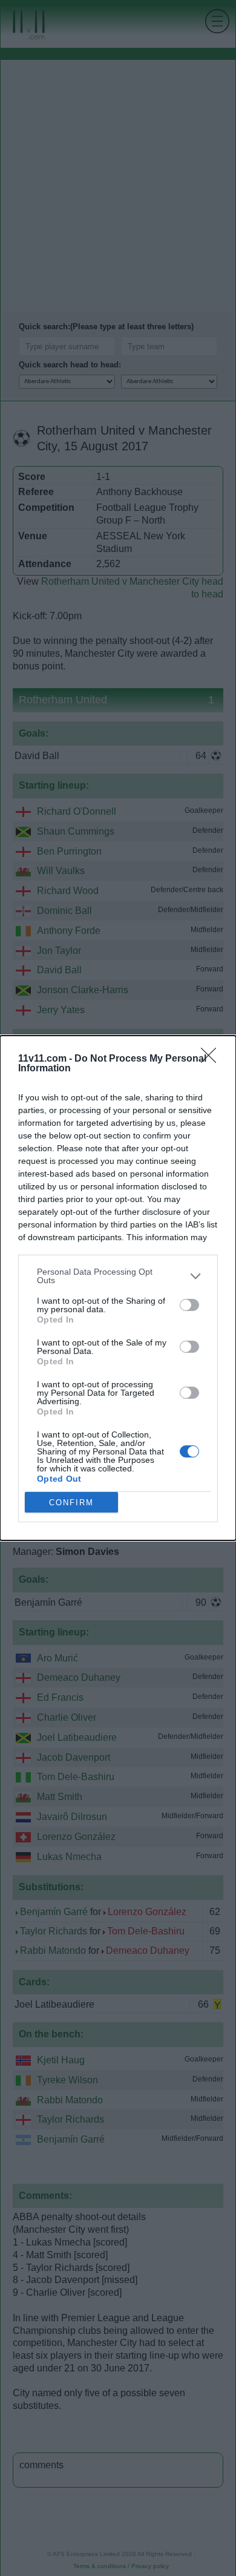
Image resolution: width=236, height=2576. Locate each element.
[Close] (212, 1059)
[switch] (189, 1305)
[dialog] (118, 1288)
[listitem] (118, 1276)
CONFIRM (71, 1503)
